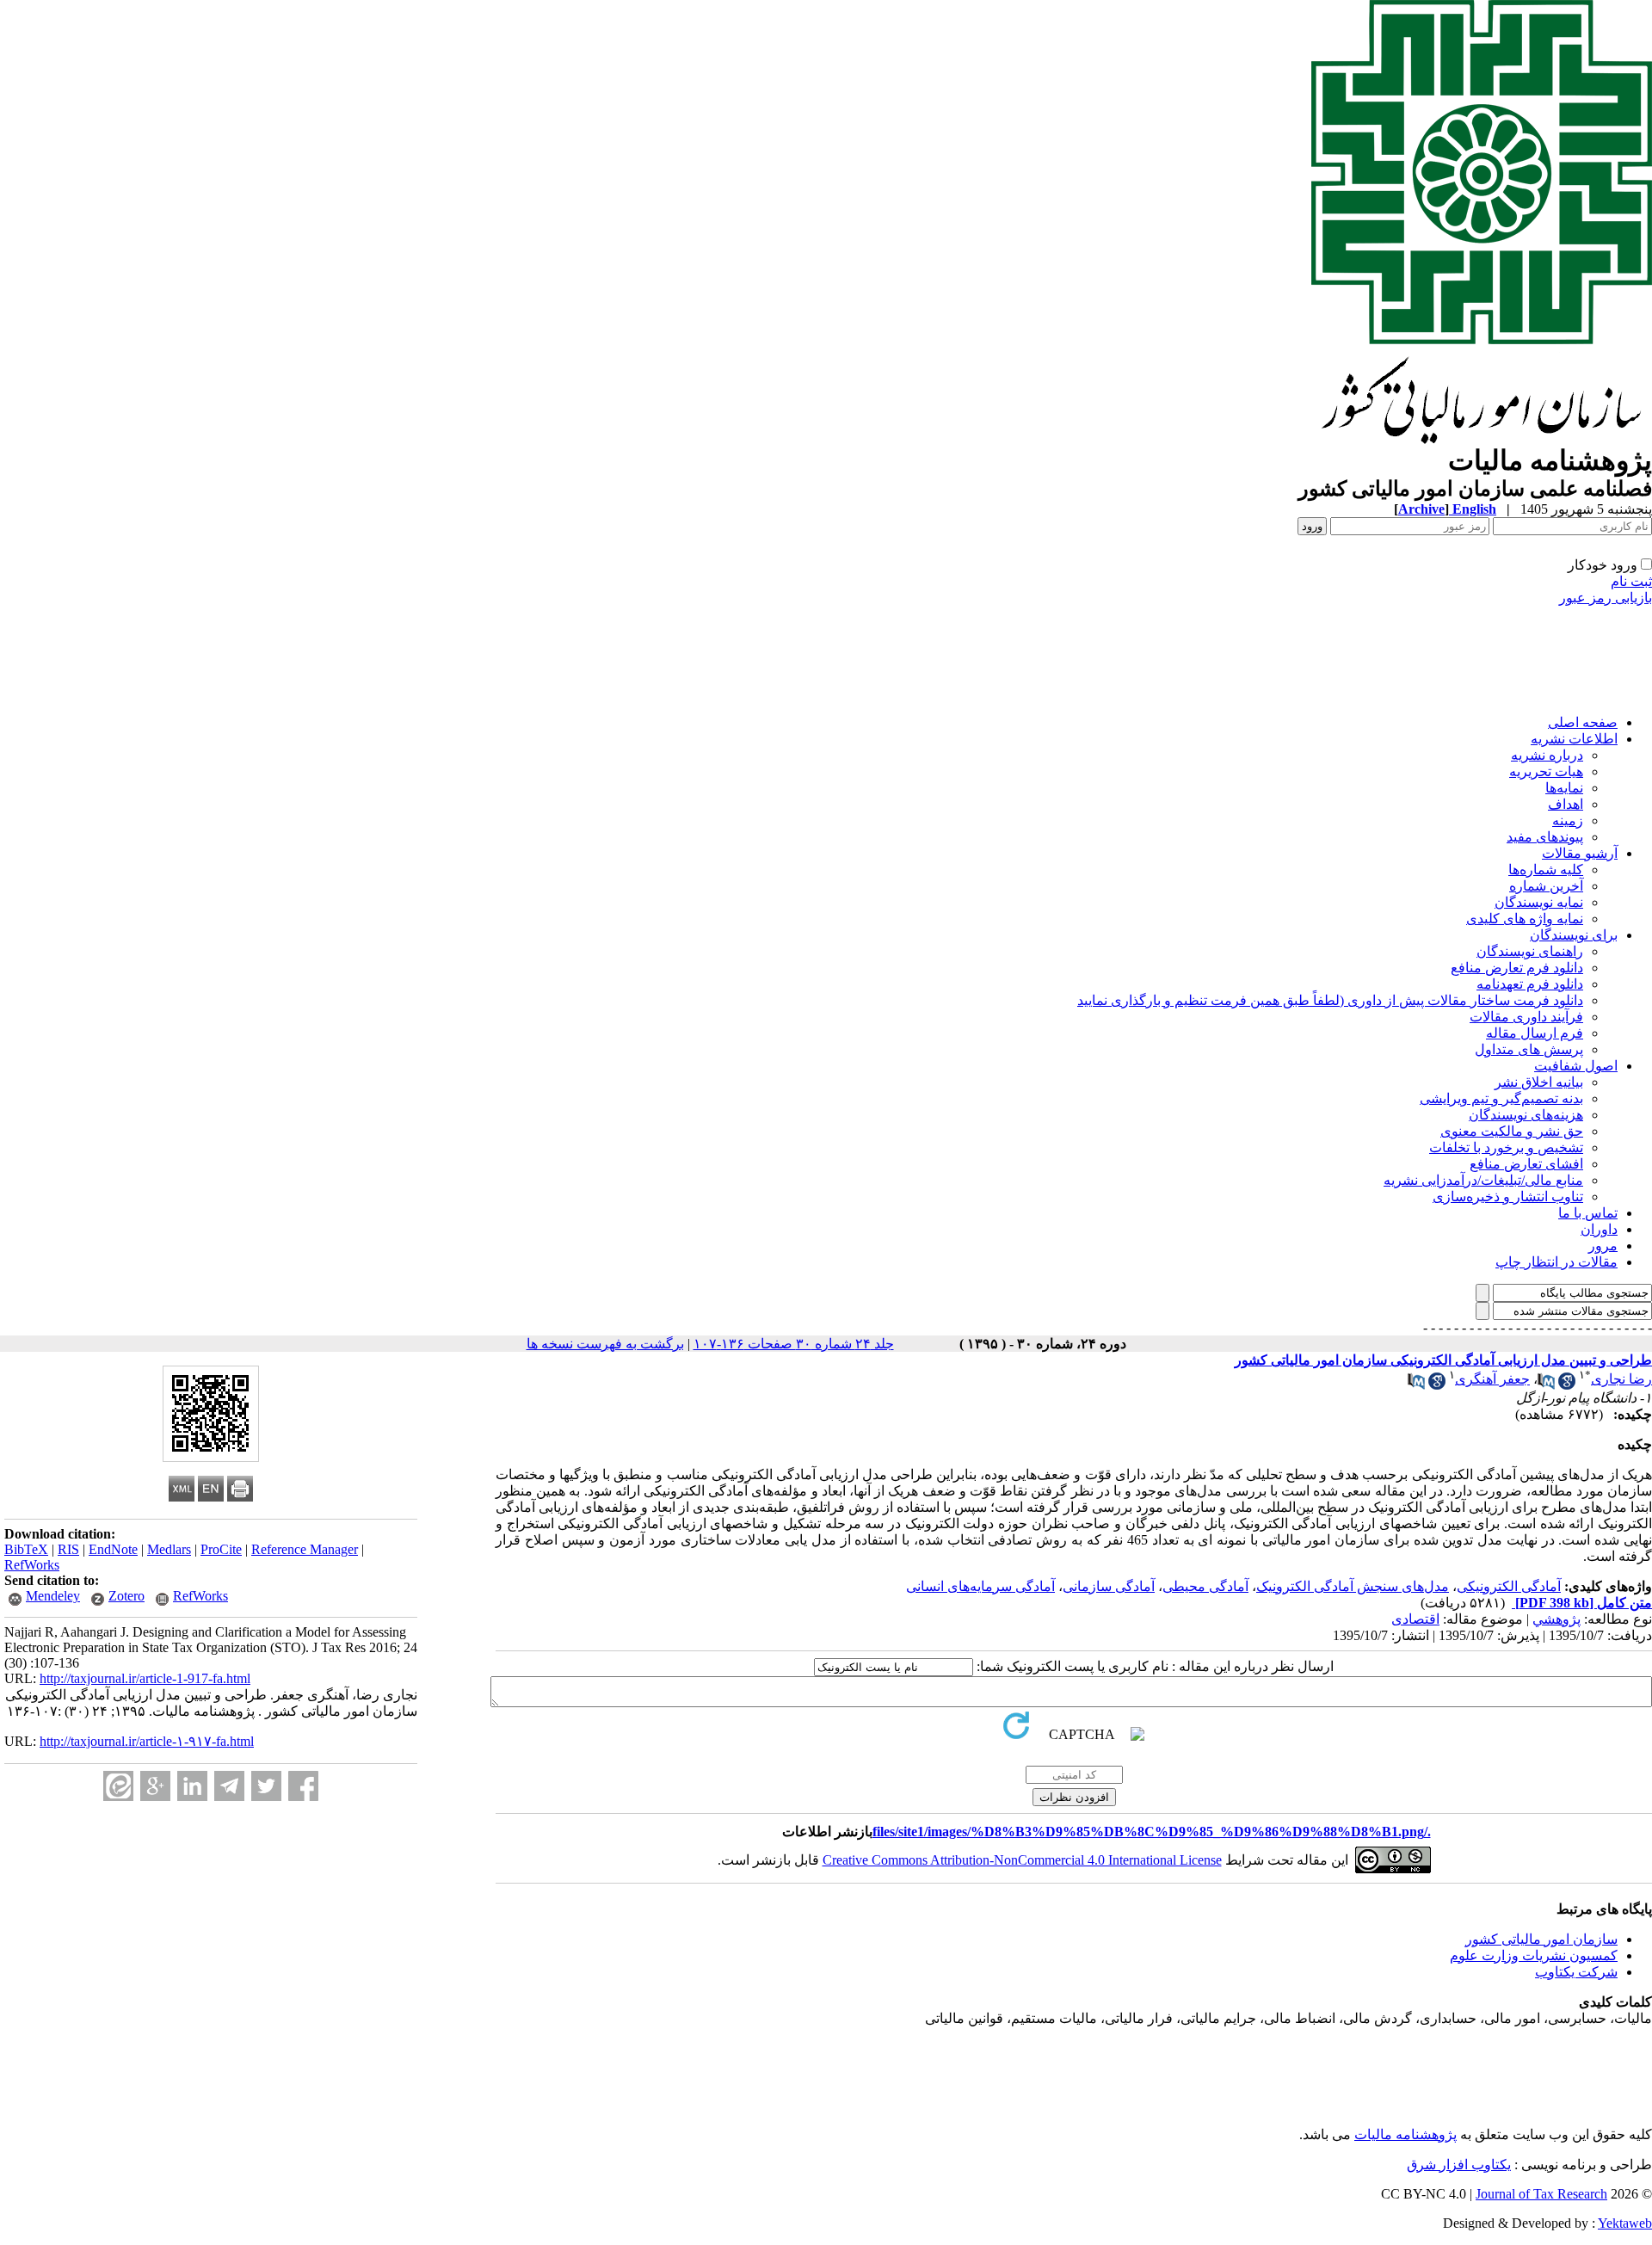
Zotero (126, 1596)
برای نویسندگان (1574, 935)
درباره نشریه (1547, 755)
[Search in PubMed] (1546, 1385)
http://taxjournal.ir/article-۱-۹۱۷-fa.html (147, 1741)
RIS (68, 1549)
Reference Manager (305, 1549)
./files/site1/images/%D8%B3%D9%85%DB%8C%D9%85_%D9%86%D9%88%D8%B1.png (1152, 1832)
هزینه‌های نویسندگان (1526, 1115)
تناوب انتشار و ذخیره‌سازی (1508, 1197)
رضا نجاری (1621, 1379)
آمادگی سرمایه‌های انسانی (980, 1586)
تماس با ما (1588, 1213)
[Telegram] (229, 1786)
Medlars (169, 1549)
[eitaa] (118, 1786)
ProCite (221, 1549)
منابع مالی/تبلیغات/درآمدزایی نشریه (1483, 1180)
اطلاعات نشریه (1574, 739)
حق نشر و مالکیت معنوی (1512, 1131)
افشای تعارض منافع (1526, 1164)
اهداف (1566, 804)
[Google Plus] (155, 1786)
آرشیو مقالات (1580, 853)
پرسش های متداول (1529, 1049)
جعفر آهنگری (1492, 1379)
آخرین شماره (1546, 886)
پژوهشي (1556, 1619)
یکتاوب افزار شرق (1459, 2165)
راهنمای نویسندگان (1530, 951)
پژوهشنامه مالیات (1405, 2134)
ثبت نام (1631, 581)
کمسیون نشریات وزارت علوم (1534, 1955)
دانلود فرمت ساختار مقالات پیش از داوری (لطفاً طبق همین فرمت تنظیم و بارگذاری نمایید (1330, 1000)
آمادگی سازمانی (1109, 1586)
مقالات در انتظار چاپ (1556, 1262)
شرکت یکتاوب (1576, 1972)
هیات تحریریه (1546, 771)
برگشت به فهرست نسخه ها (605, 1344)
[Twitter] (266, 1786)
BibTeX (26, 1549)
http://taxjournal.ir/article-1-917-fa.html (145, 1678)
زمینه (1568, 820)
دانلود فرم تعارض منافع (1517, 968)
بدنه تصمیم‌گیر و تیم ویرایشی (1501, 1098)
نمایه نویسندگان (1539, 902)
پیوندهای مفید (1545, 837)
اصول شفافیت (1576, 1066)
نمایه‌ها (1564, 788)
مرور (1603, 1246)
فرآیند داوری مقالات (1526, 1017)
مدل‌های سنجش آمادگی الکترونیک (1353, 1586)
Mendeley (53, 1596)
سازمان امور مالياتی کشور (1541, 1939)
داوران (1599, 1229)
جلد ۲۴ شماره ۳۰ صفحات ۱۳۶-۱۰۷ (794, 1344)
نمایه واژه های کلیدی (1525, 919)
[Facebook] (303, 1786)
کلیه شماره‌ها (1546, 870)
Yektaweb (1625, 2223)
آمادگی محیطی (1205, 1586)
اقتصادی (1415, 1619)
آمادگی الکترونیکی (1509, 1586)
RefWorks (32, 1565)
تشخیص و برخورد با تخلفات (1506, 1147)
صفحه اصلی (1583, 722)
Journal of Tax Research (1541, 2194)
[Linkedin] (192, 1786)
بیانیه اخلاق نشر (1539, 1082)
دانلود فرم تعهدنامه (1530, 984)
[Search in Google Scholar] (1567, 1385)
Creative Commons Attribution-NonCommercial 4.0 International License (1022, 1860)
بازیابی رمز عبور (1606, 598)
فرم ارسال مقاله (1535, 1033)
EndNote (113, 1549)
